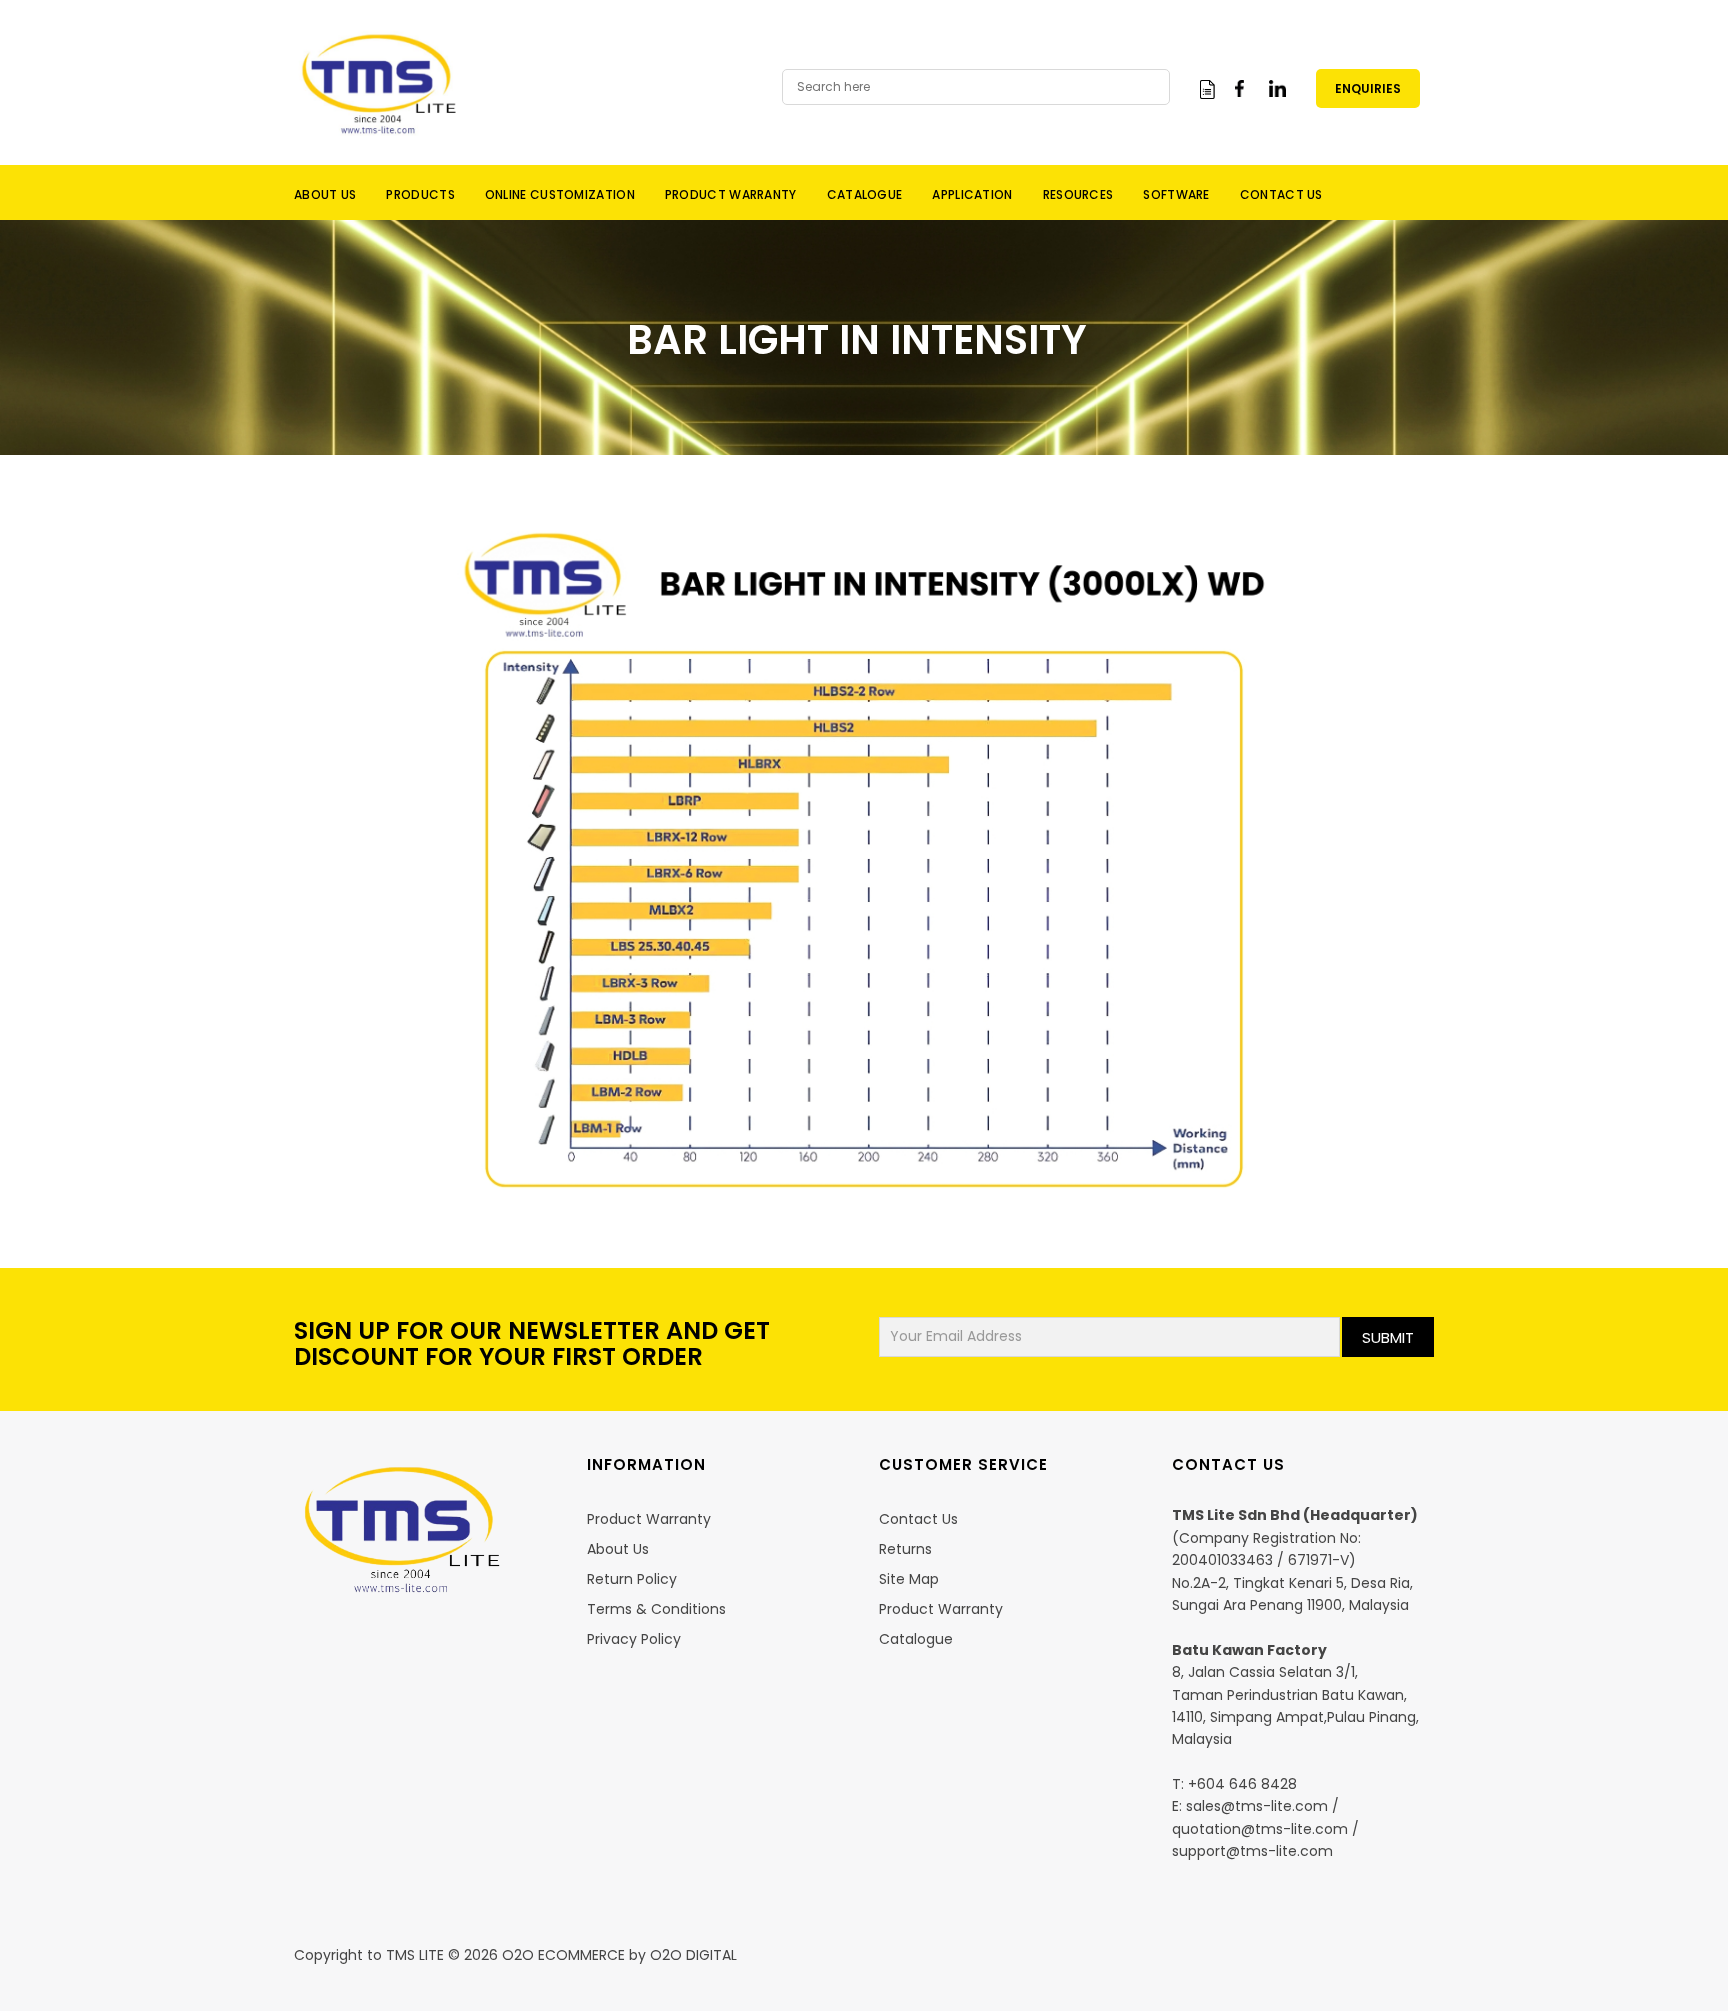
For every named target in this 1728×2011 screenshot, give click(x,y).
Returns (905, 1549)
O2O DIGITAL (693, 1955)
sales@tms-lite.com (1257, 1806)
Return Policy (632, 1579)
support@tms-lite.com (1252, 1851)
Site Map (909, 1579)
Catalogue (916, 1639)
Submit (1388, 1337)
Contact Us (918, 1519)
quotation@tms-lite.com (1260, 1829)
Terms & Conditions (656, 1609)
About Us (618, 1549)
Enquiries (1368, 88)
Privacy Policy (634, 1639)
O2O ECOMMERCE (561, 1955)
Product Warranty (649, 1519)
